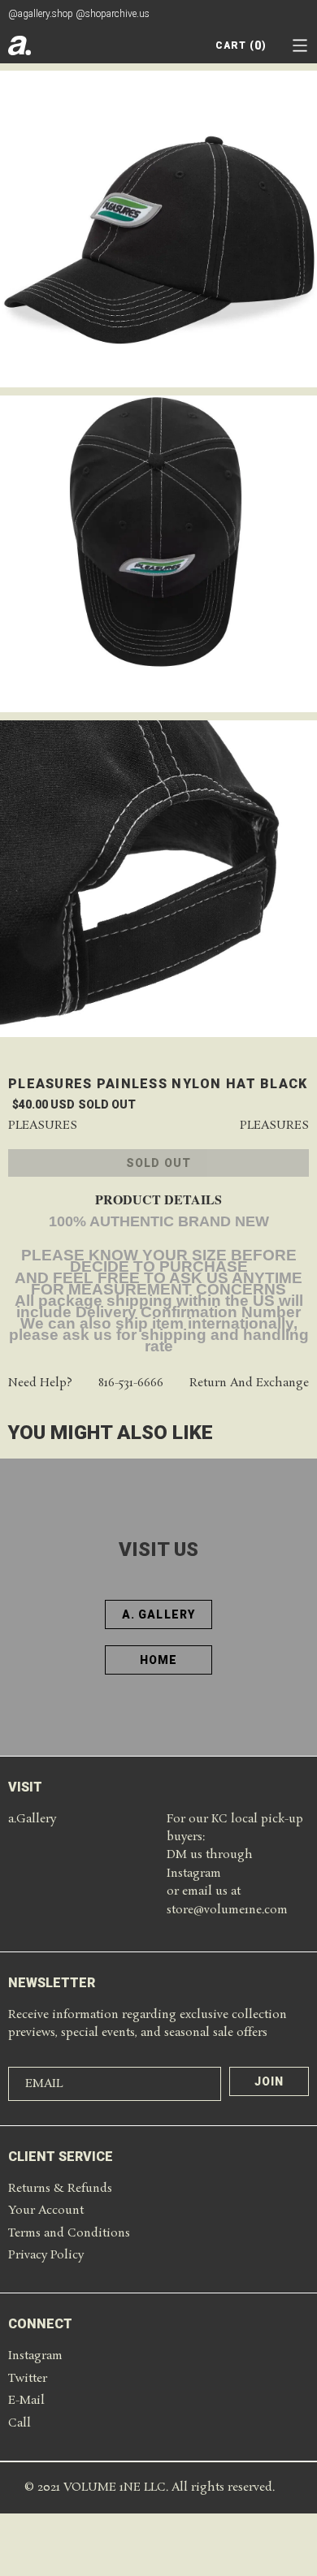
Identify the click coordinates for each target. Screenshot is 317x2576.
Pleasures (43, 1126)
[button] (300, 45)
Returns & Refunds (60, 2189)
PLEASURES (274, 1126)
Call (20, 2423)
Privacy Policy (46, 2255)
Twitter (28, 2379)
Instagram (35, 2356)
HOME (158, 1660)
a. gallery (158, 1614)
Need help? (40, 1383)
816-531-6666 (131, 1383)
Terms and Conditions (69, 2233)
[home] (20, 45)
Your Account (46, 2211)
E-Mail (26, 2401)
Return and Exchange (249, 1383)
